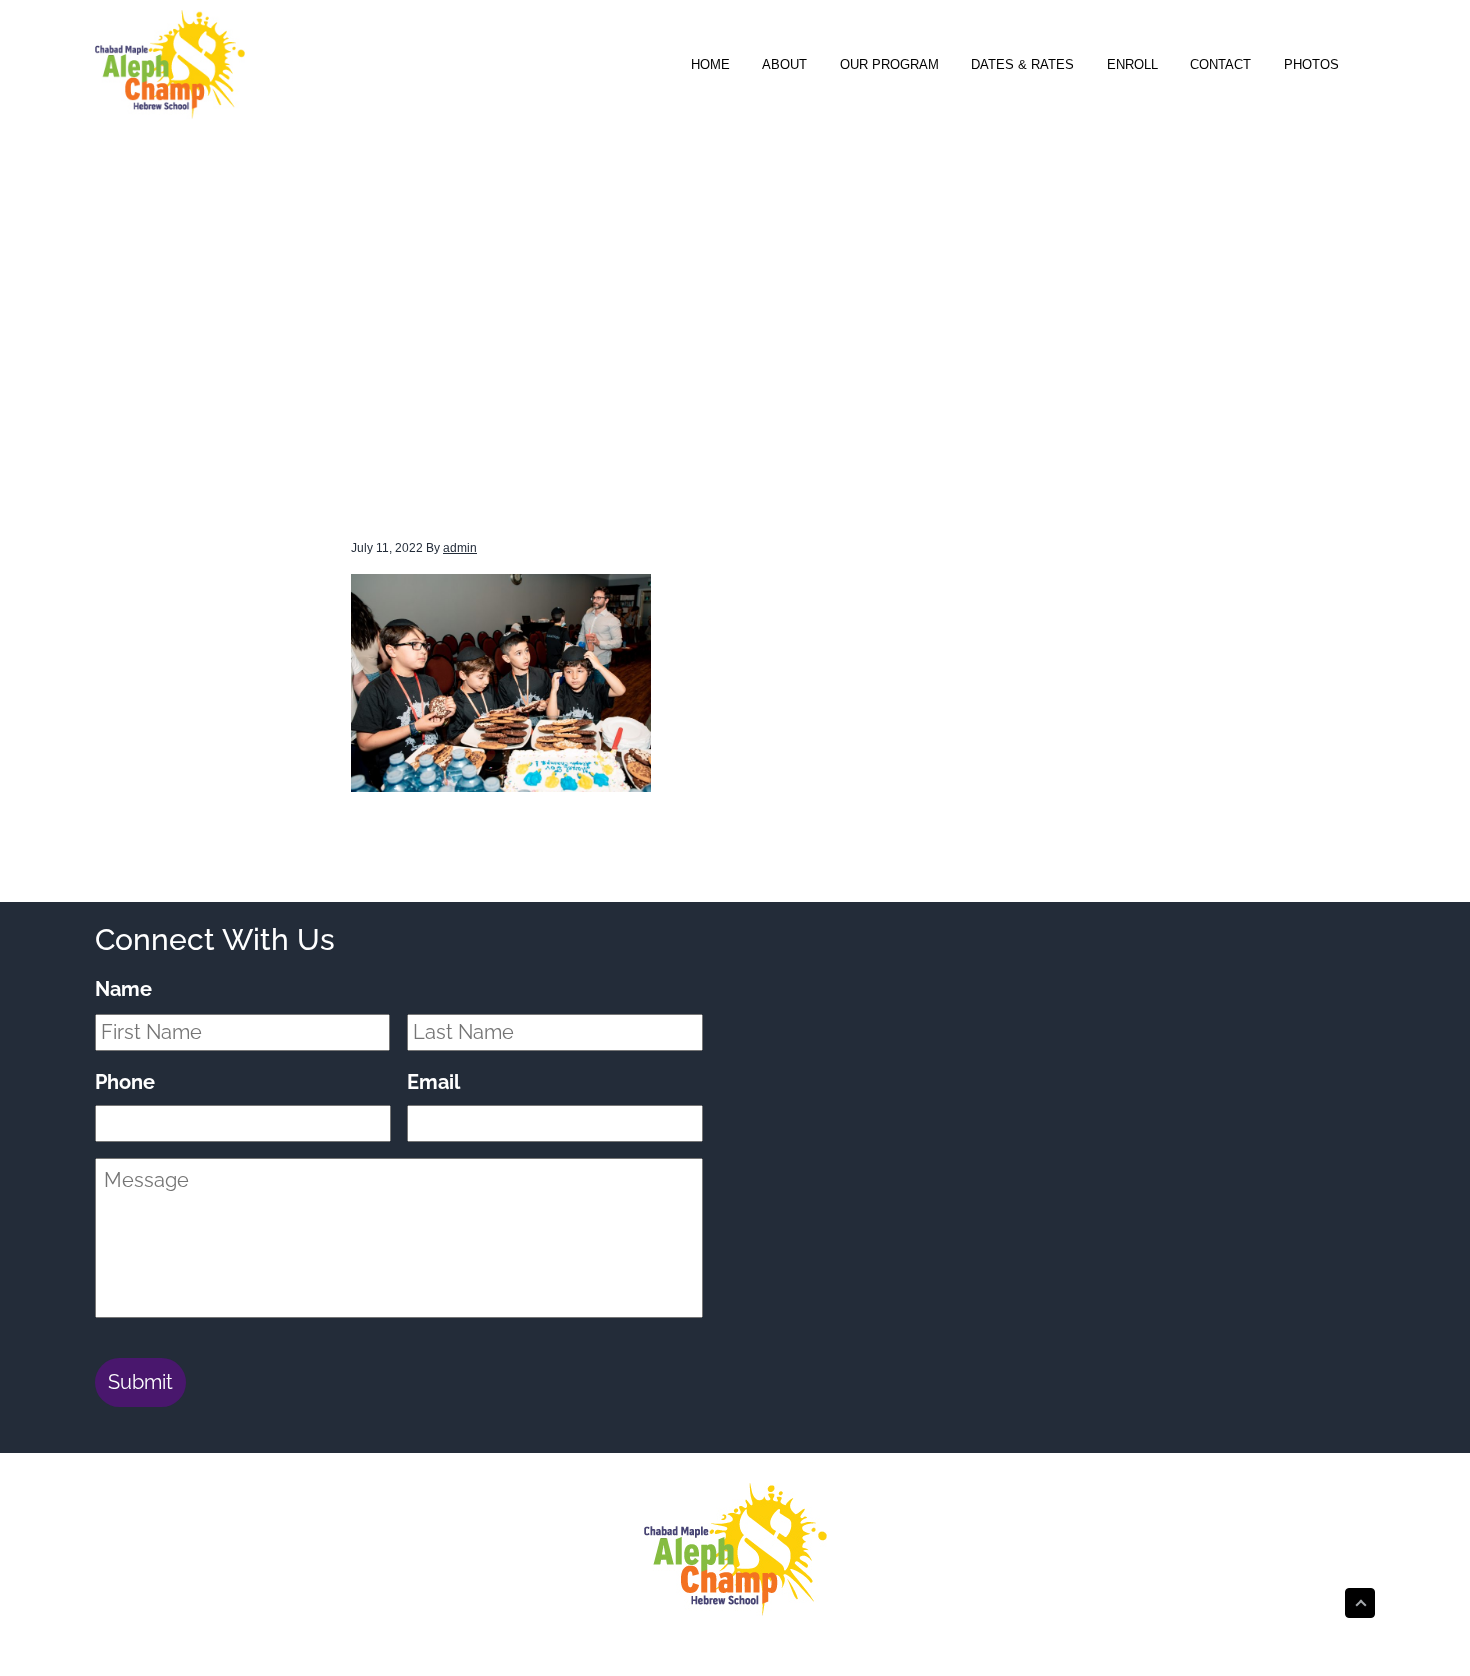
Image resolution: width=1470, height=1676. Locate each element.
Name (123, 989)
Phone (125, 1082)
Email (433, 1082)
